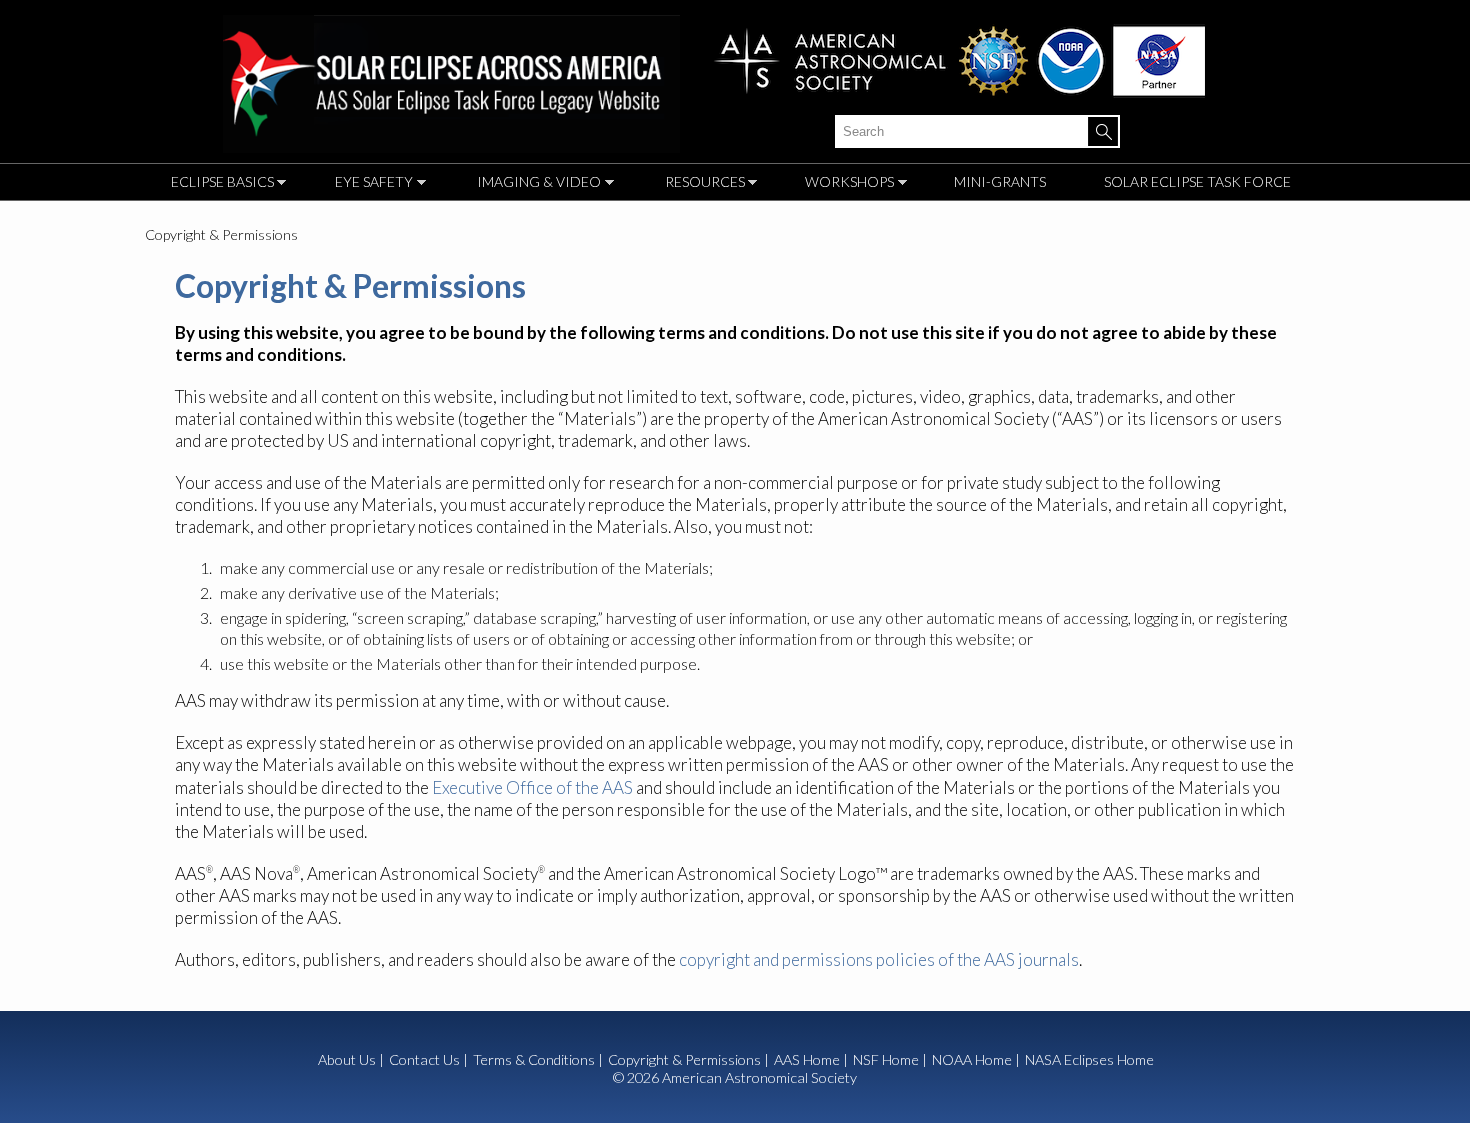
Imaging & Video (534, 184)
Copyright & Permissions (684, 1059)
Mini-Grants (1000, 181)
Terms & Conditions (534, 1059)
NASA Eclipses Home (1089, 1060)
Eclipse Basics (217, 184)
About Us (347, 1060)
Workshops (844, 184)
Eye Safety (369, 184)
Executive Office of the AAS (532, 787)
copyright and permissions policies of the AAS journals (879, 959)
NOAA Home (972, 1060)
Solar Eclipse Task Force (1197, 181)
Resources (700, 184)
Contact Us (424, 1060)
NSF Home (886, 1060)
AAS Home (807, 1060)
